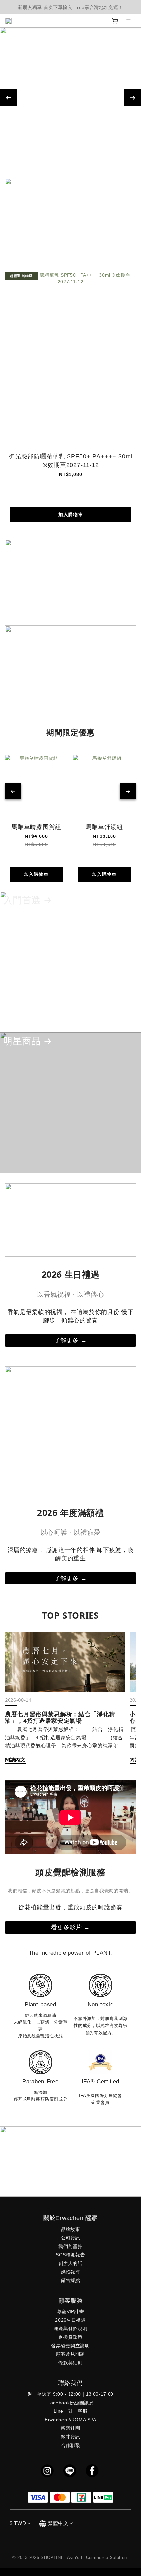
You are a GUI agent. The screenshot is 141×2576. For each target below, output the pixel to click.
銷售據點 (71, 2280)
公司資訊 (71, 2238)
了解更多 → (71, 1340)
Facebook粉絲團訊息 (70, 2403)
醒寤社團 (71, 2428)
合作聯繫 (71, 2445)
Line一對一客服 (71, 2411)
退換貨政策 (70, 2337)
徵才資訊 (71, 2437)
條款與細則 (70, 2363)
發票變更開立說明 (70, 2346)
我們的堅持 (70, 2246)
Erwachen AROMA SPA (70, 2420)
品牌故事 (71, 2229)
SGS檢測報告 (70, 2255)
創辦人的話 (70, 2263)
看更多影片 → (70, 1927)
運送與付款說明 (71, 2329)
